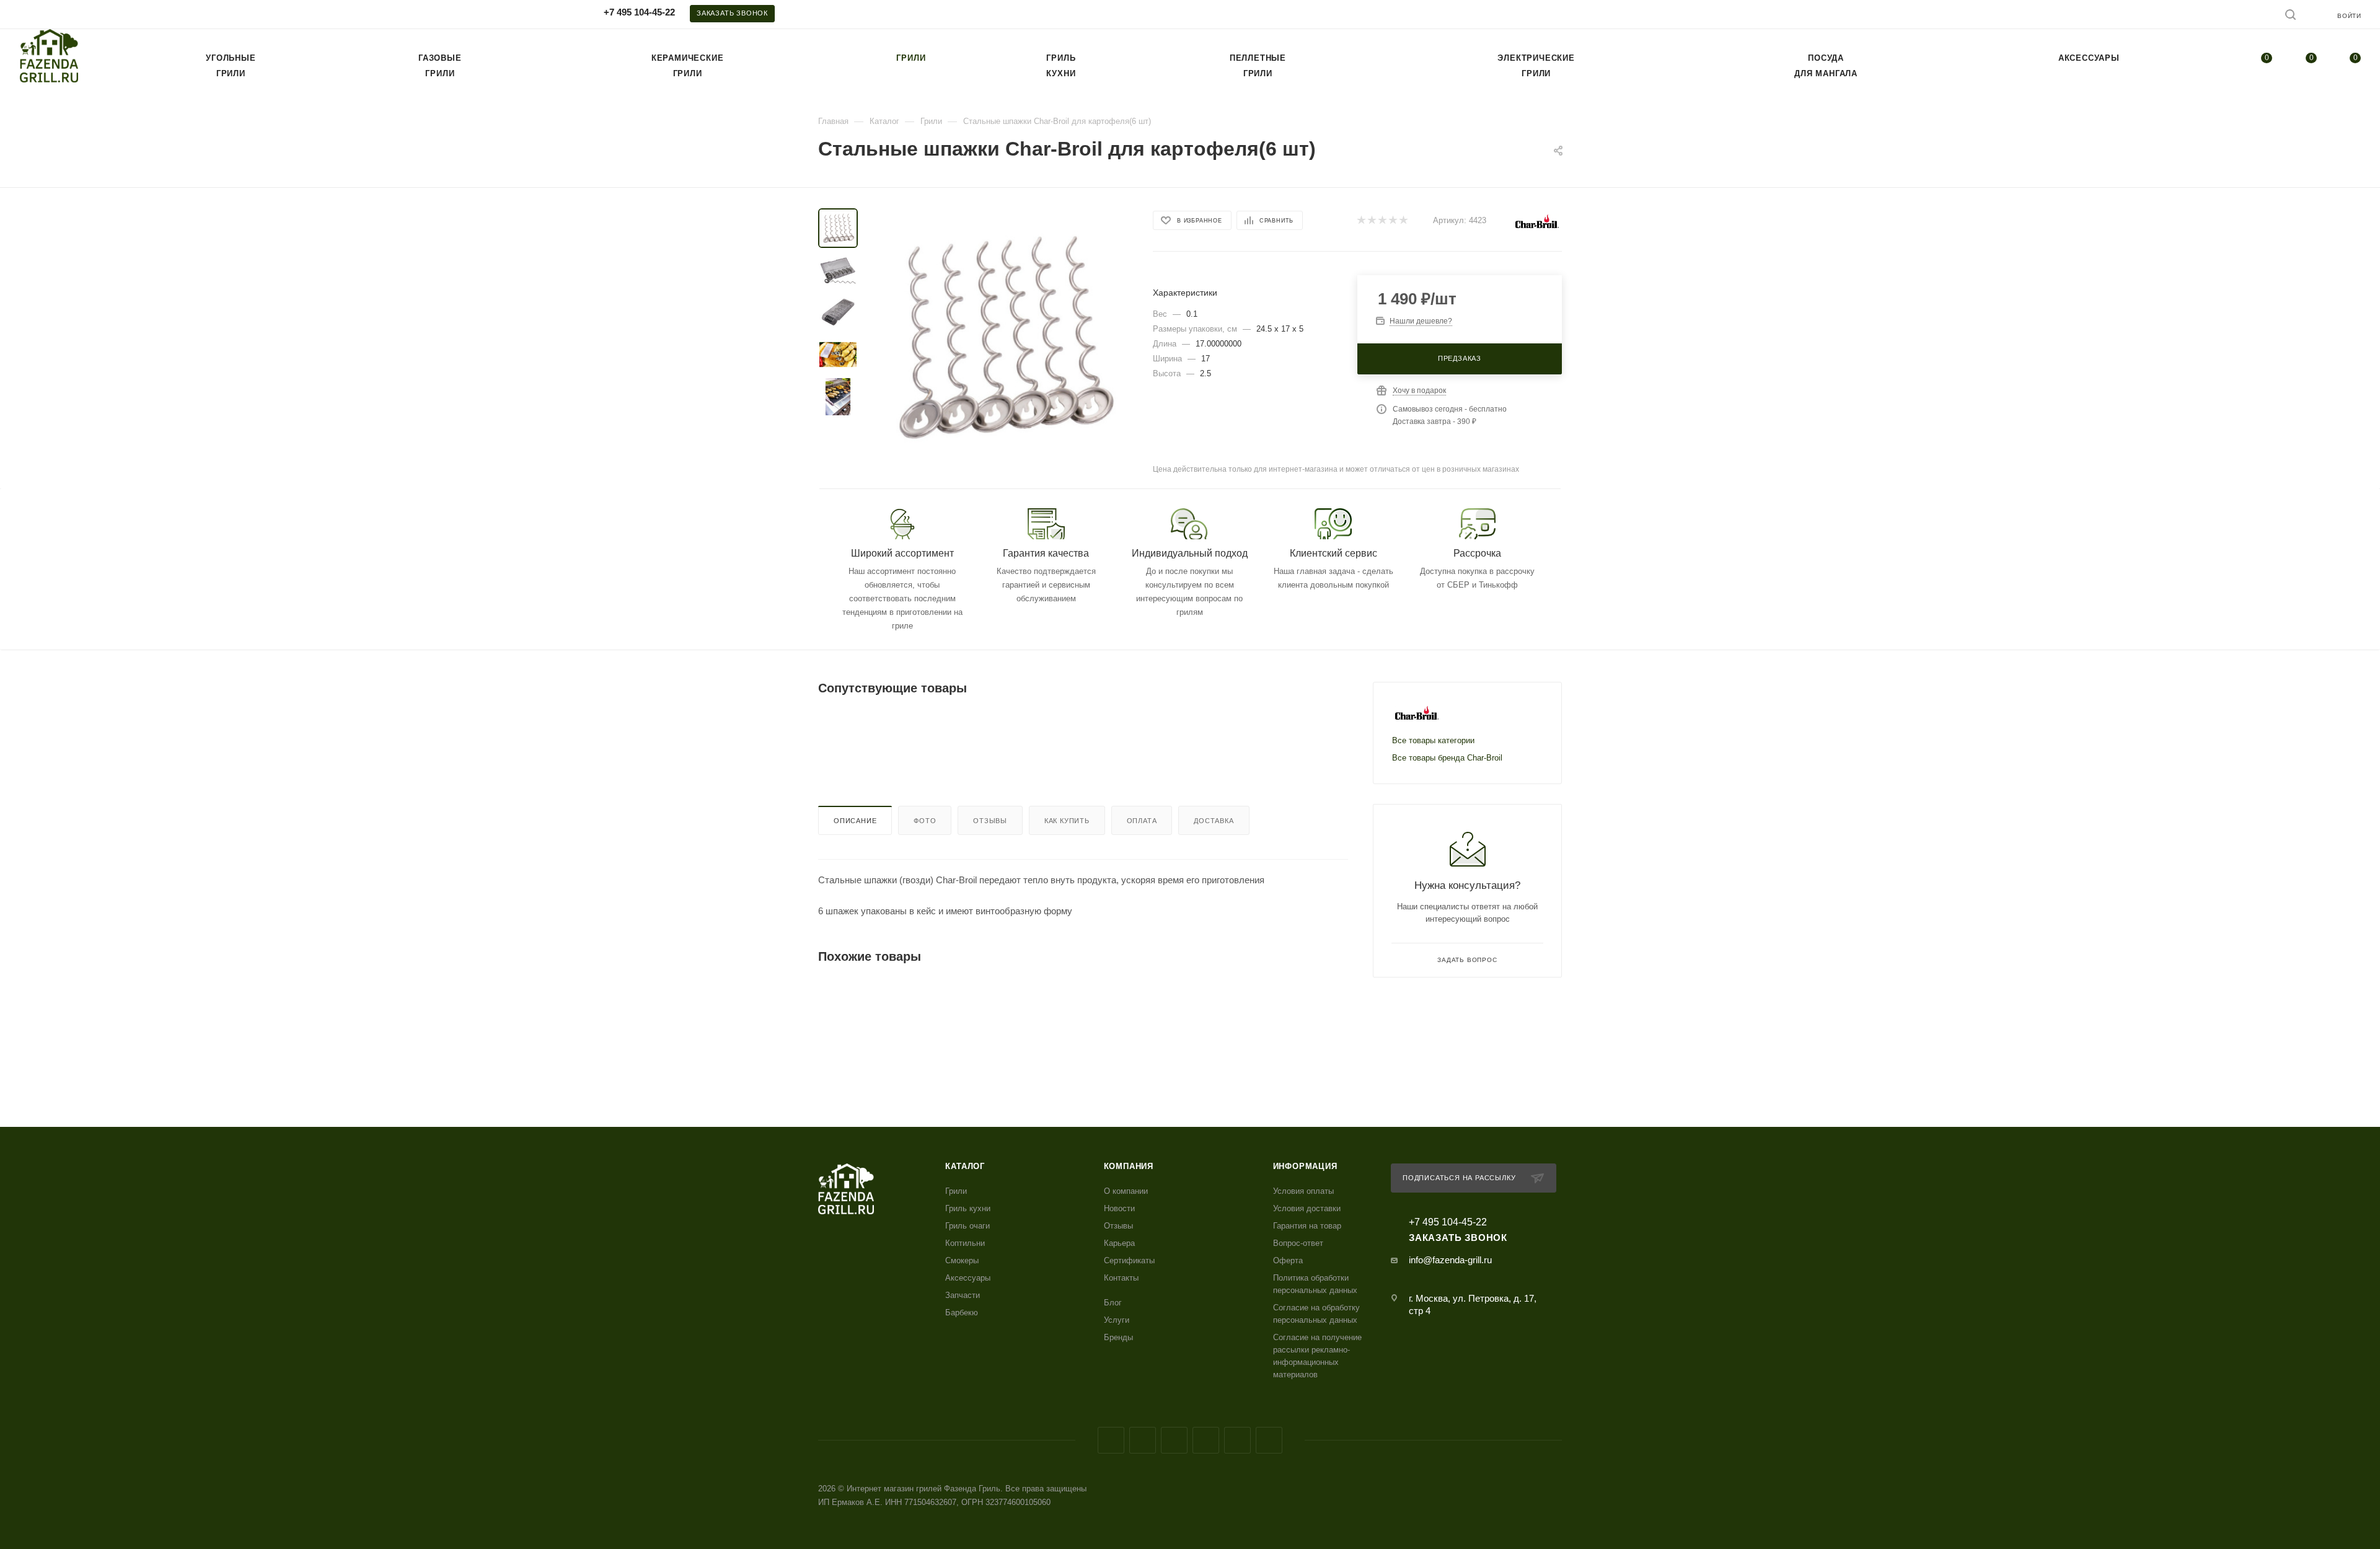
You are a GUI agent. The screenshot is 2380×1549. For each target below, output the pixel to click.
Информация (1305, 1166)
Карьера (1119, 1243)
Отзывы (990, 821)
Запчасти (963, 1295)
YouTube (1206, 1440)
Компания (1129, 1166)
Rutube (1237, 1440)
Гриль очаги (967, 1226)
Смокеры (962, 1260)
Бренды (1118, 1337)
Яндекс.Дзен (1269, 1440)
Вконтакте (1111, 1440)
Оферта (1288, 1260)
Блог (1113, 1303)
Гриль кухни (968, 1208)
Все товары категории (1433, 740)
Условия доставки (1307, 1208)
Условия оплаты (1303, 1191)
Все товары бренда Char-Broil (1447, 758)
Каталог (965, 1166)
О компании (1126, 1191)
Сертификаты (1129, 1260)
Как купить (1067, 821)
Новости (1119, 1208)
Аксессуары (968, 1278)
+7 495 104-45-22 (639, 12)
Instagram (1143, 1440)
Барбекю (962, 1313)
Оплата (1142, 821)
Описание (855, 821)
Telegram (1174, 1440)
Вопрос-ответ (1298, 1243)
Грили (956, 1191)
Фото (925, 821)
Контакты (1121, 1278)
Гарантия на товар (1307, 1226)
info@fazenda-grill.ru (1450, 1260)
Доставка (1214, 821)
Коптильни (965, 1243)
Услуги (1117, 1320)
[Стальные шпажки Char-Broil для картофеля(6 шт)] (1002, 337)
